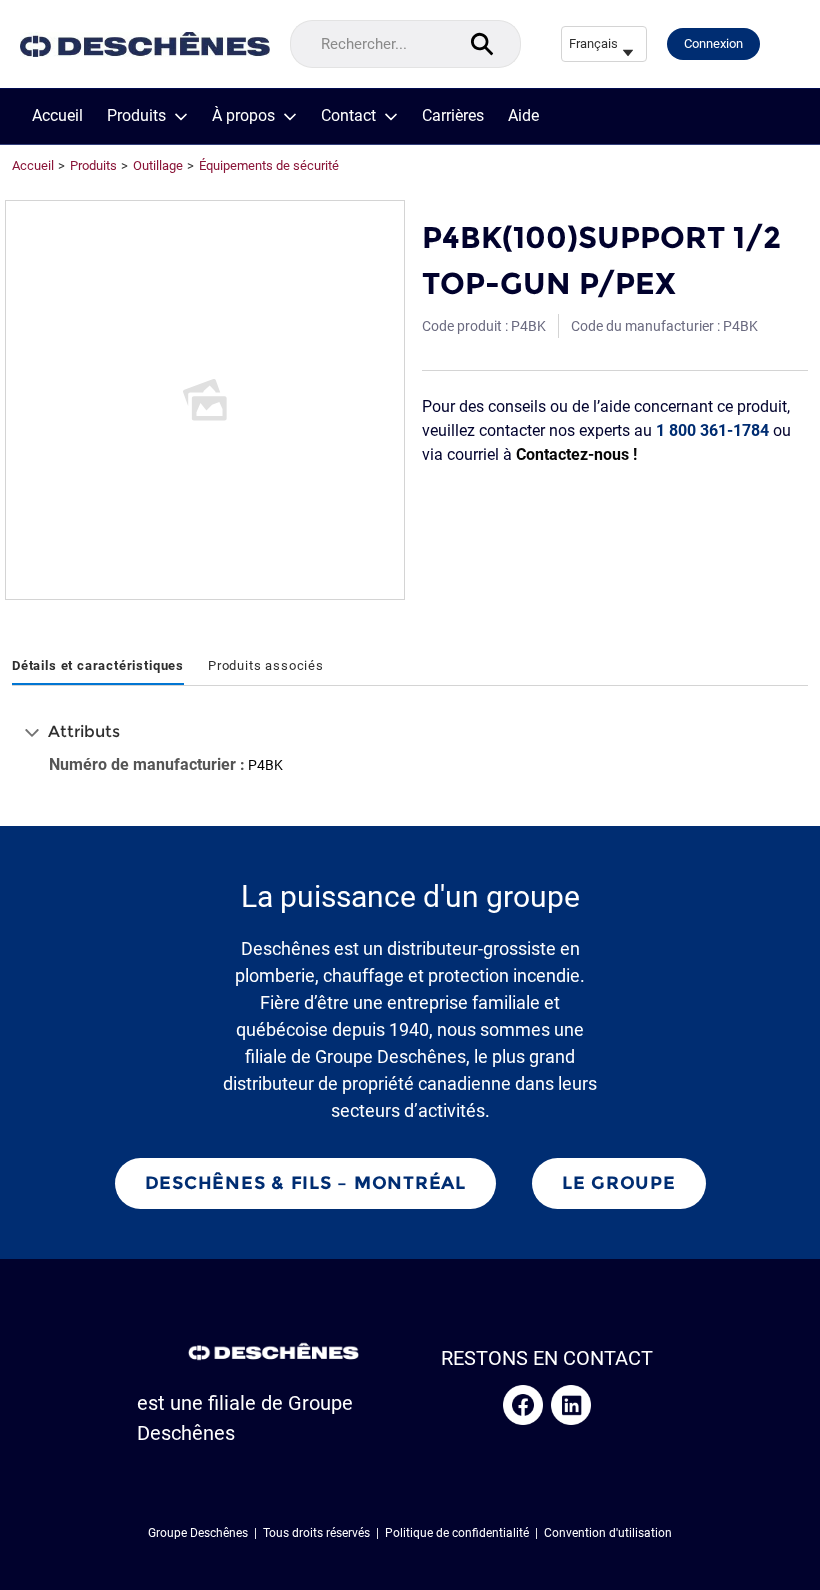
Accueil (57, 116)
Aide (523, 116)
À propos (243, 116)
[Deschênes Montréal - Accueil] (145, 44)
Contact (348, 116)
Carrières (453, 116)
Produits (136, 116)
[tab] (98, 667)
